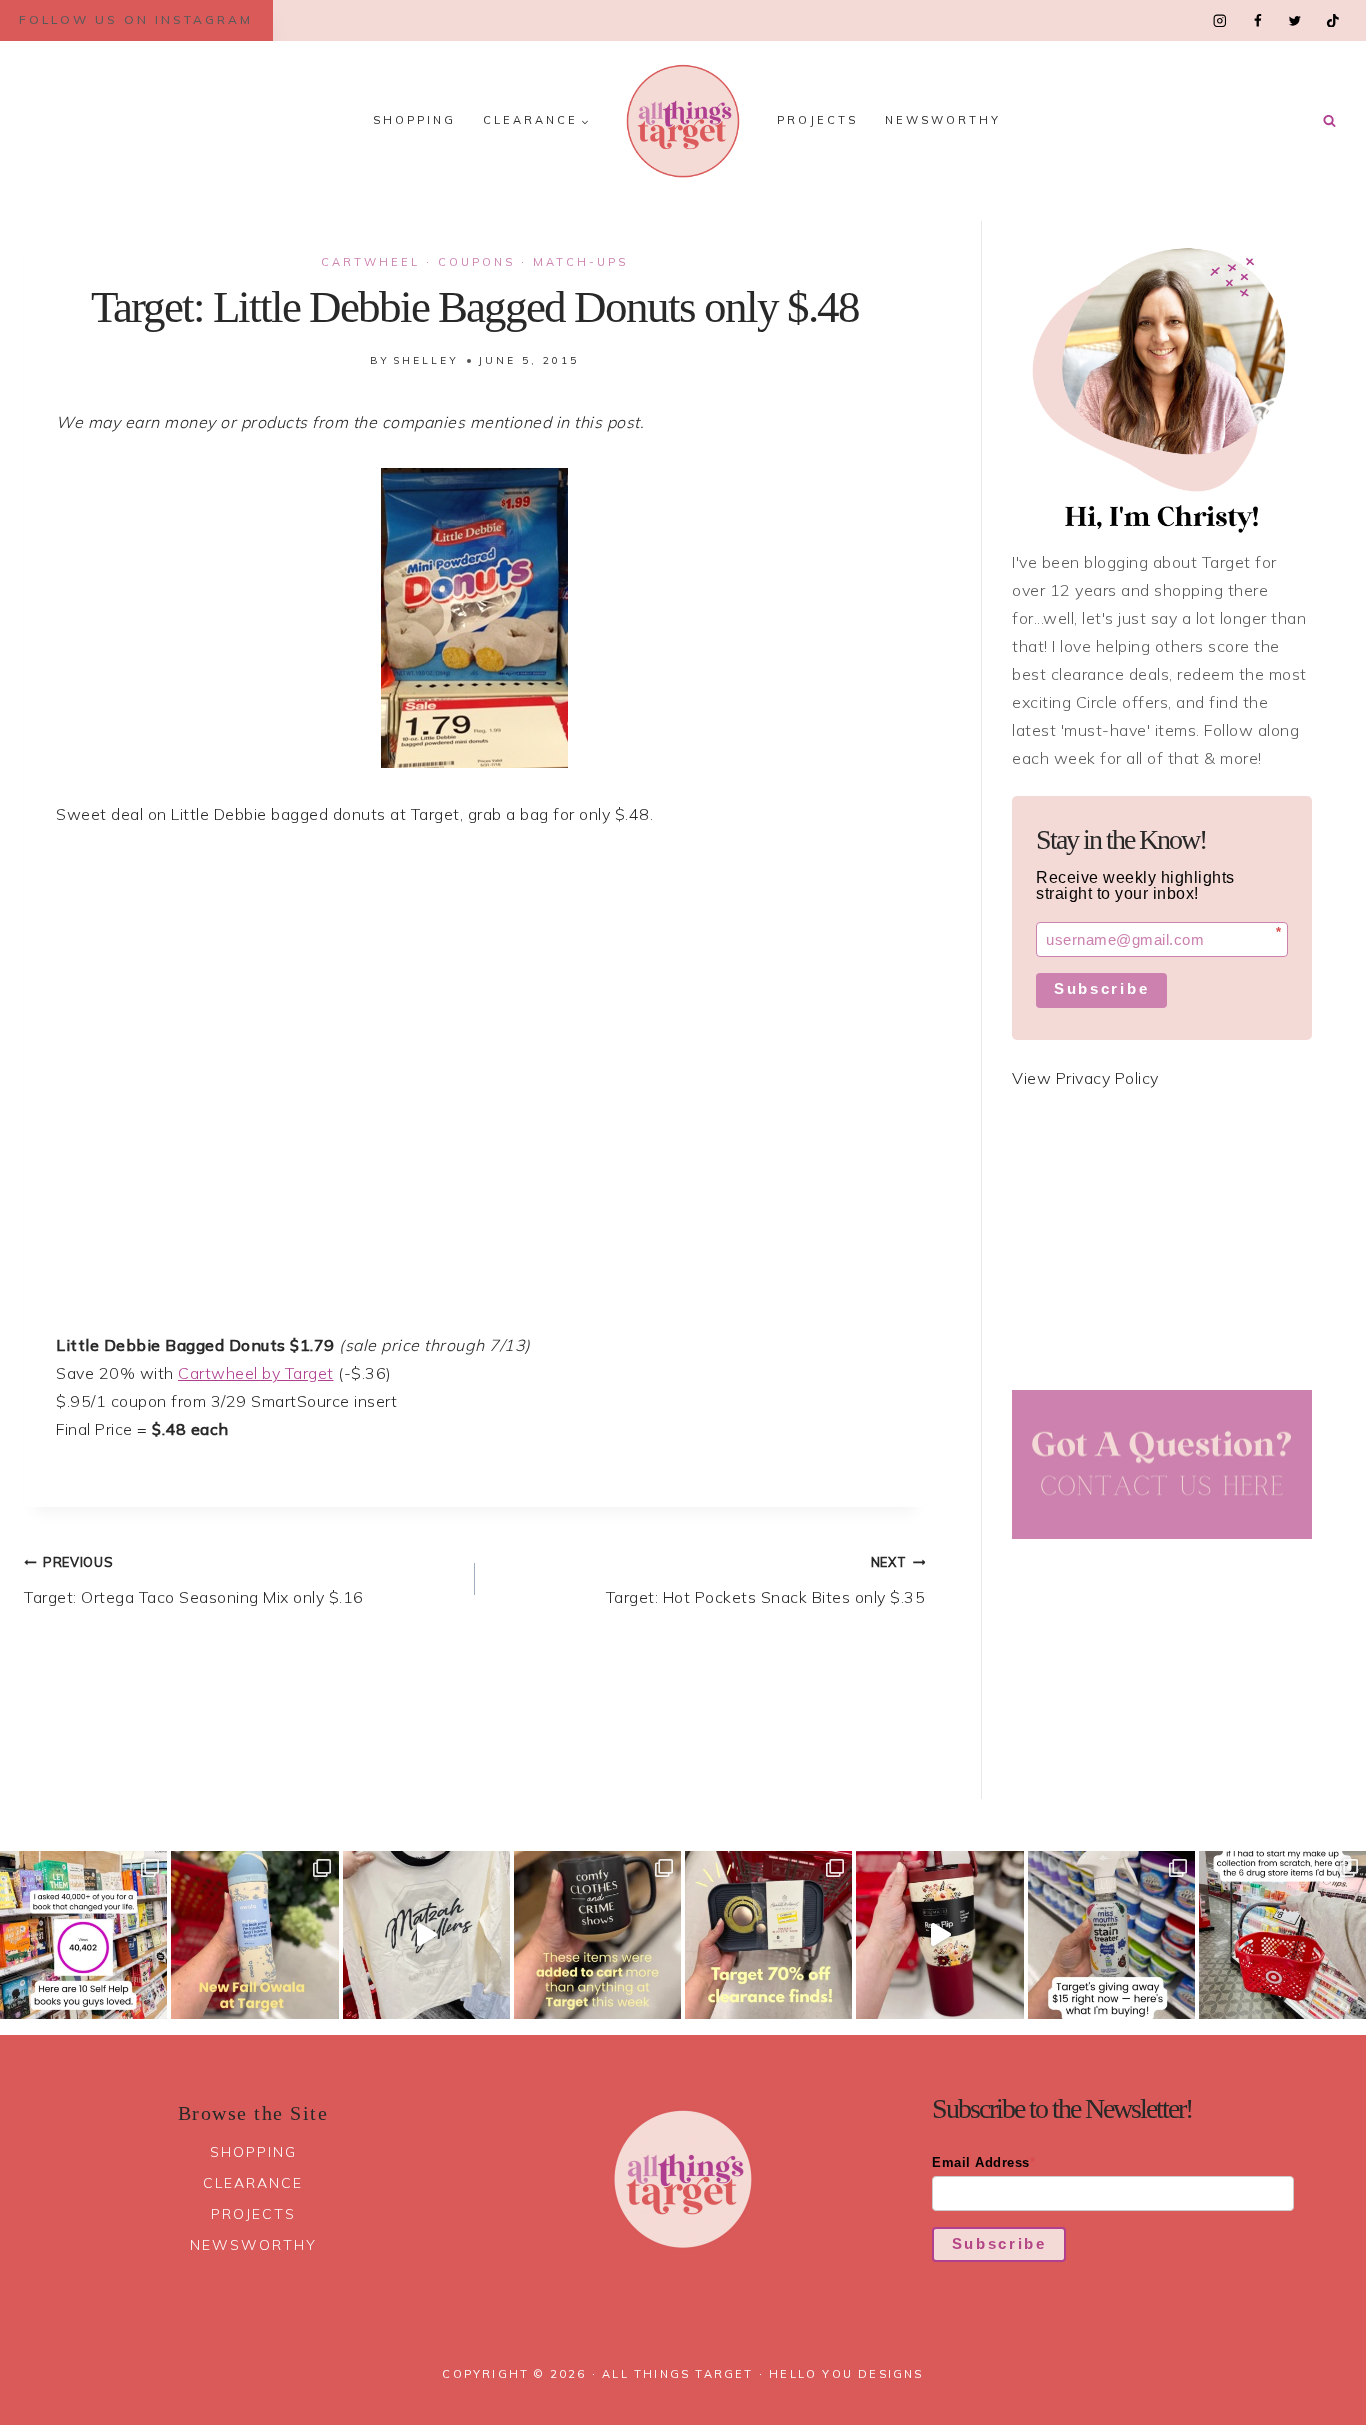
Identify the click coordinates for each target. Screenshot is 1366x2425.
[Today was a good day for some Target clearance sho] (768, 1934)
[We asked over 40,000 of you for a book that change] (83, 1934)
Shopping (414, 120)
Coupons (476, 262)
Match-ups (580, 262)
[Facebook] (1257, 20)
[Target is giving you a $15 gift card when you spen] (1111, 1934)
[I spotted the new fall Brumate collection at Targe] (939, 1934)
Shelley (426, 360)
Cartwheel (370, 262)
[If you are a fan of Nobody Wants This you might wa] (426, 1934)
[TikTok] (1332, 20)
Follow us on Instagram (136, 19)
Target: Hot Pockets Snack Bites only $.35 (766, 1580)
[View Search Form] (1329, 121)
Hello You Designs (846, 2374)
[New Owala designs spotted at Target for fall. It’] (254, 1934)
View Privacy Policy (1085, 1078)
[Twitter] (1294, 20)
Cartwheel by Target (256, 1373)
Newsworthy (943, 120)
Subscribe (1101, 988)
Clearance (253, 2183)
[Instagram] (1220, 20)
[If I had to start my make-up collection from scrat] (1282, 1934)
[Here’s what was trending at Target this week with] (597, 1934)
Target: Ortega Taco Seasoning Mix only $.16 (194, 1580)
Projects (817, 120)
